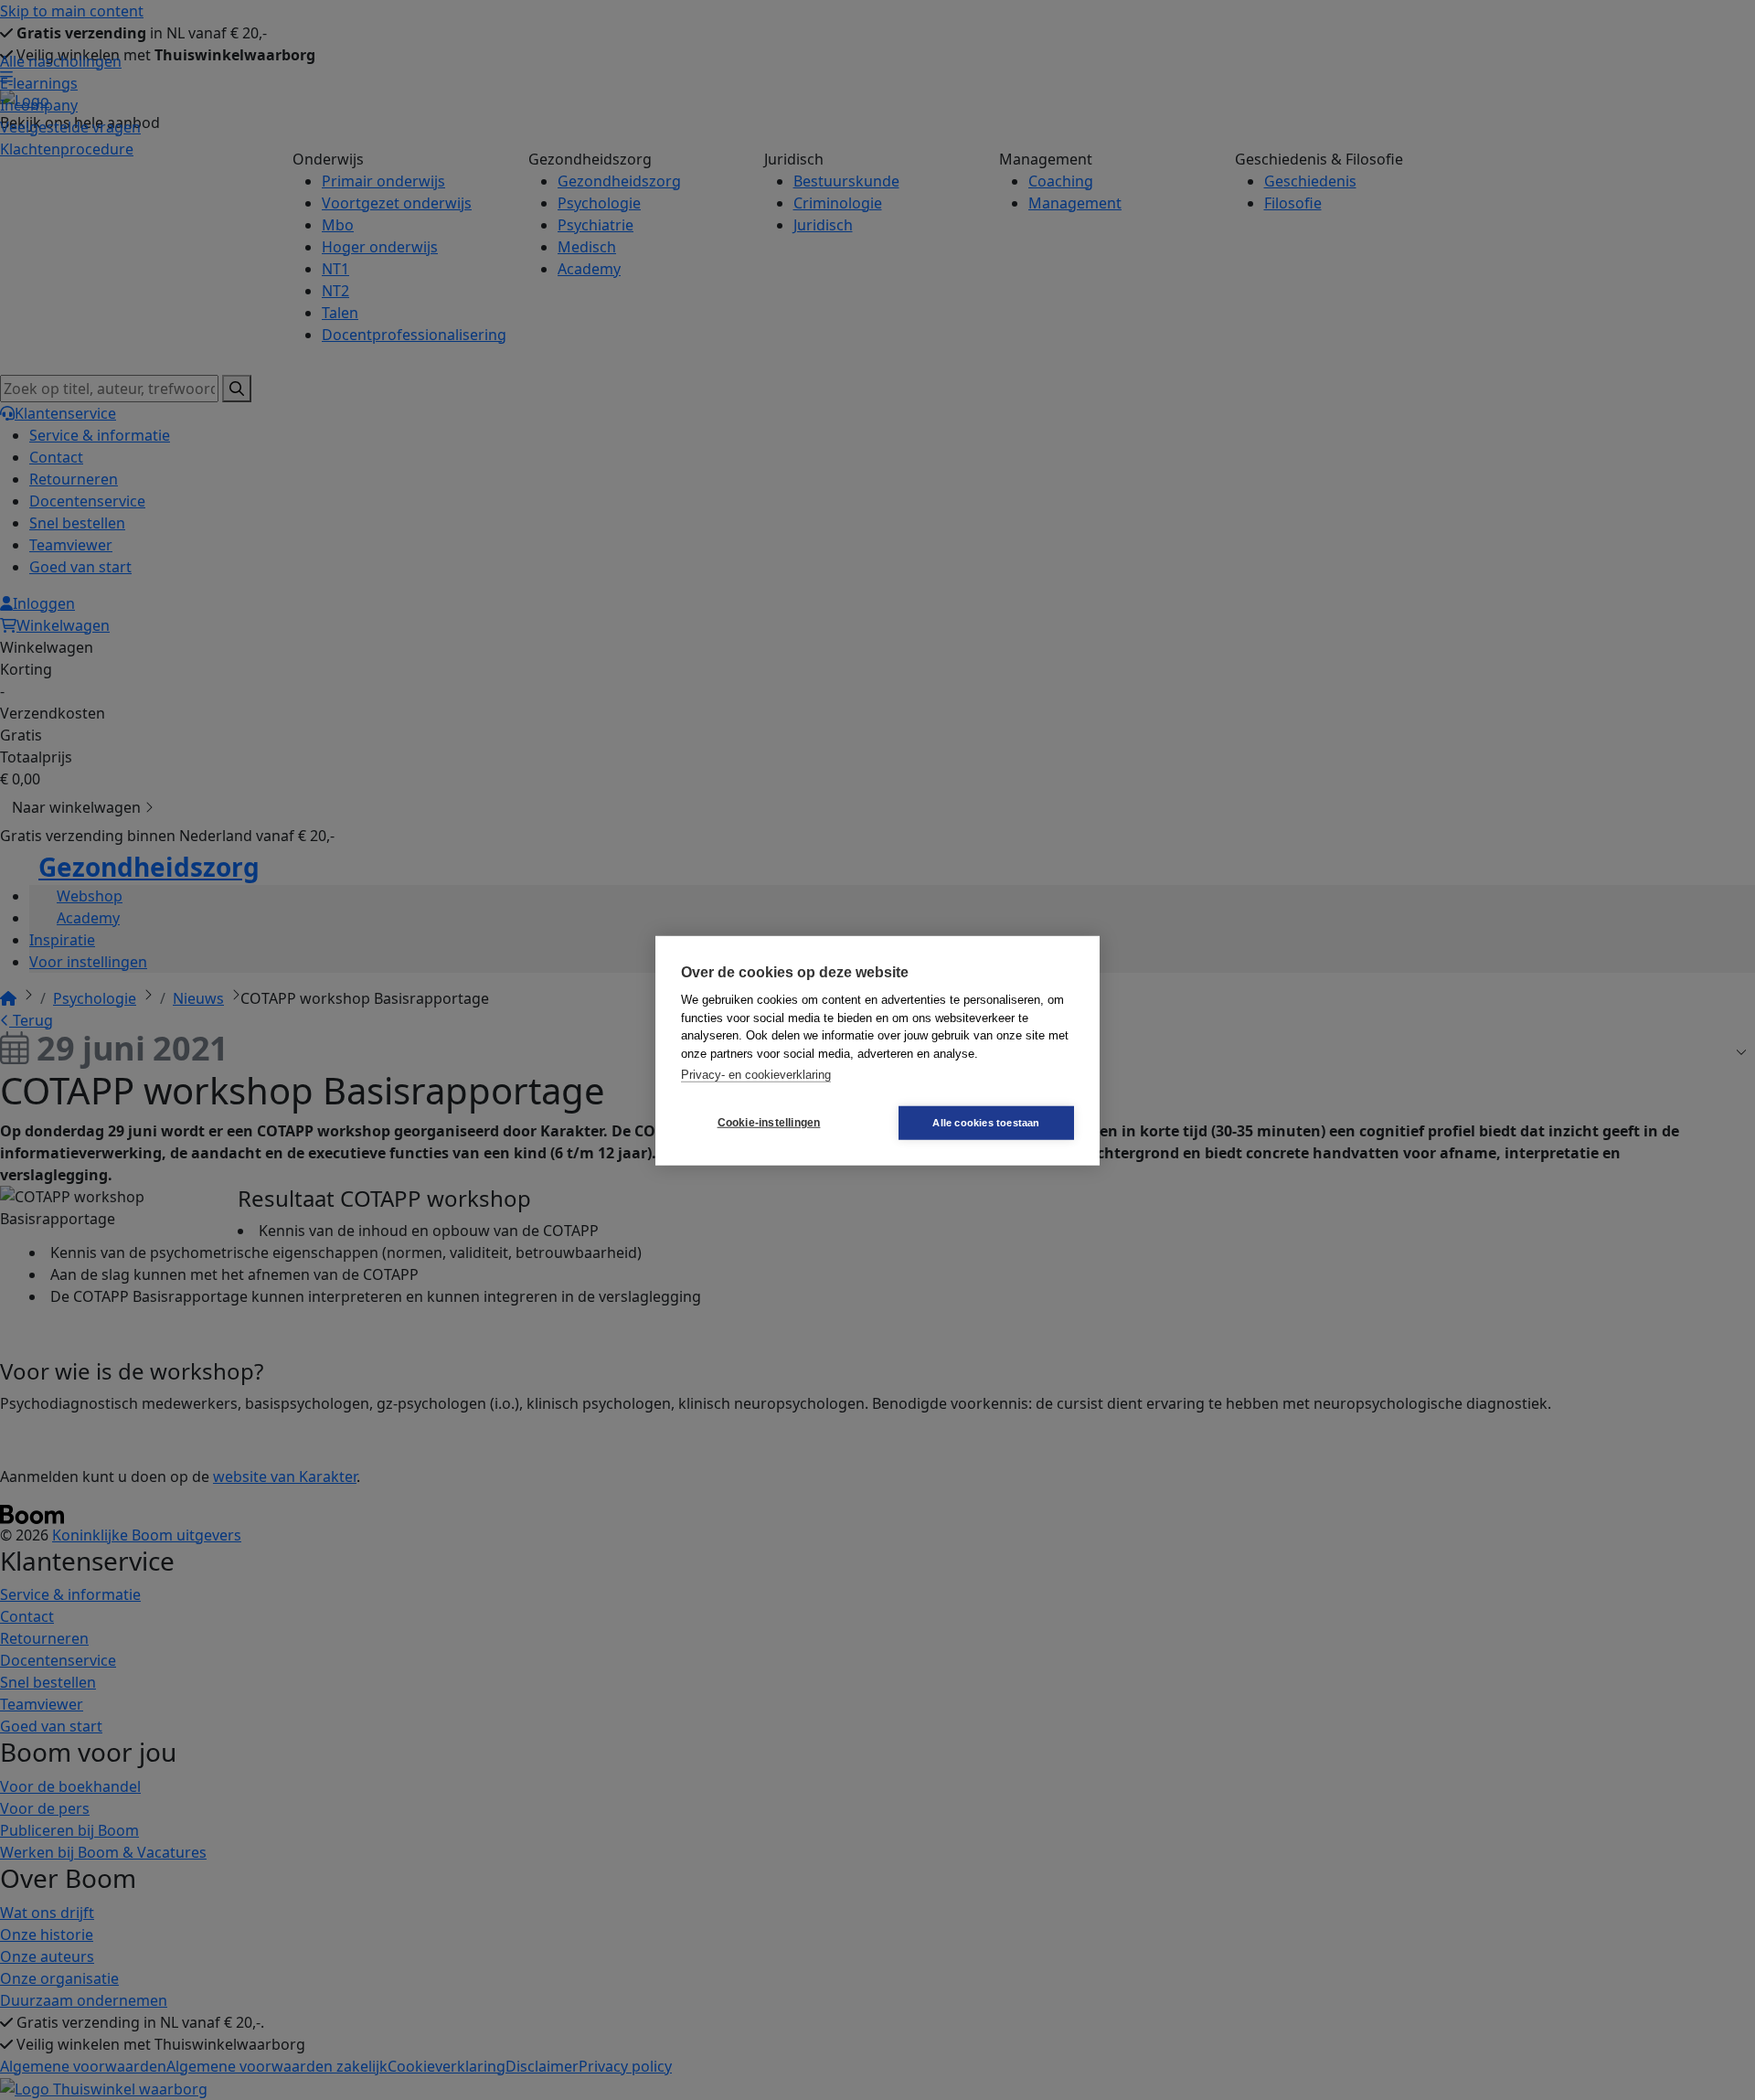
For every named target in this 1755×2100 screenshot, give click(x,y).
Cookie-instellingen (769, 1122)
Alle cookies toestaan (986, 1122)
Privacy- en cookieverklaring (756, 1074)
